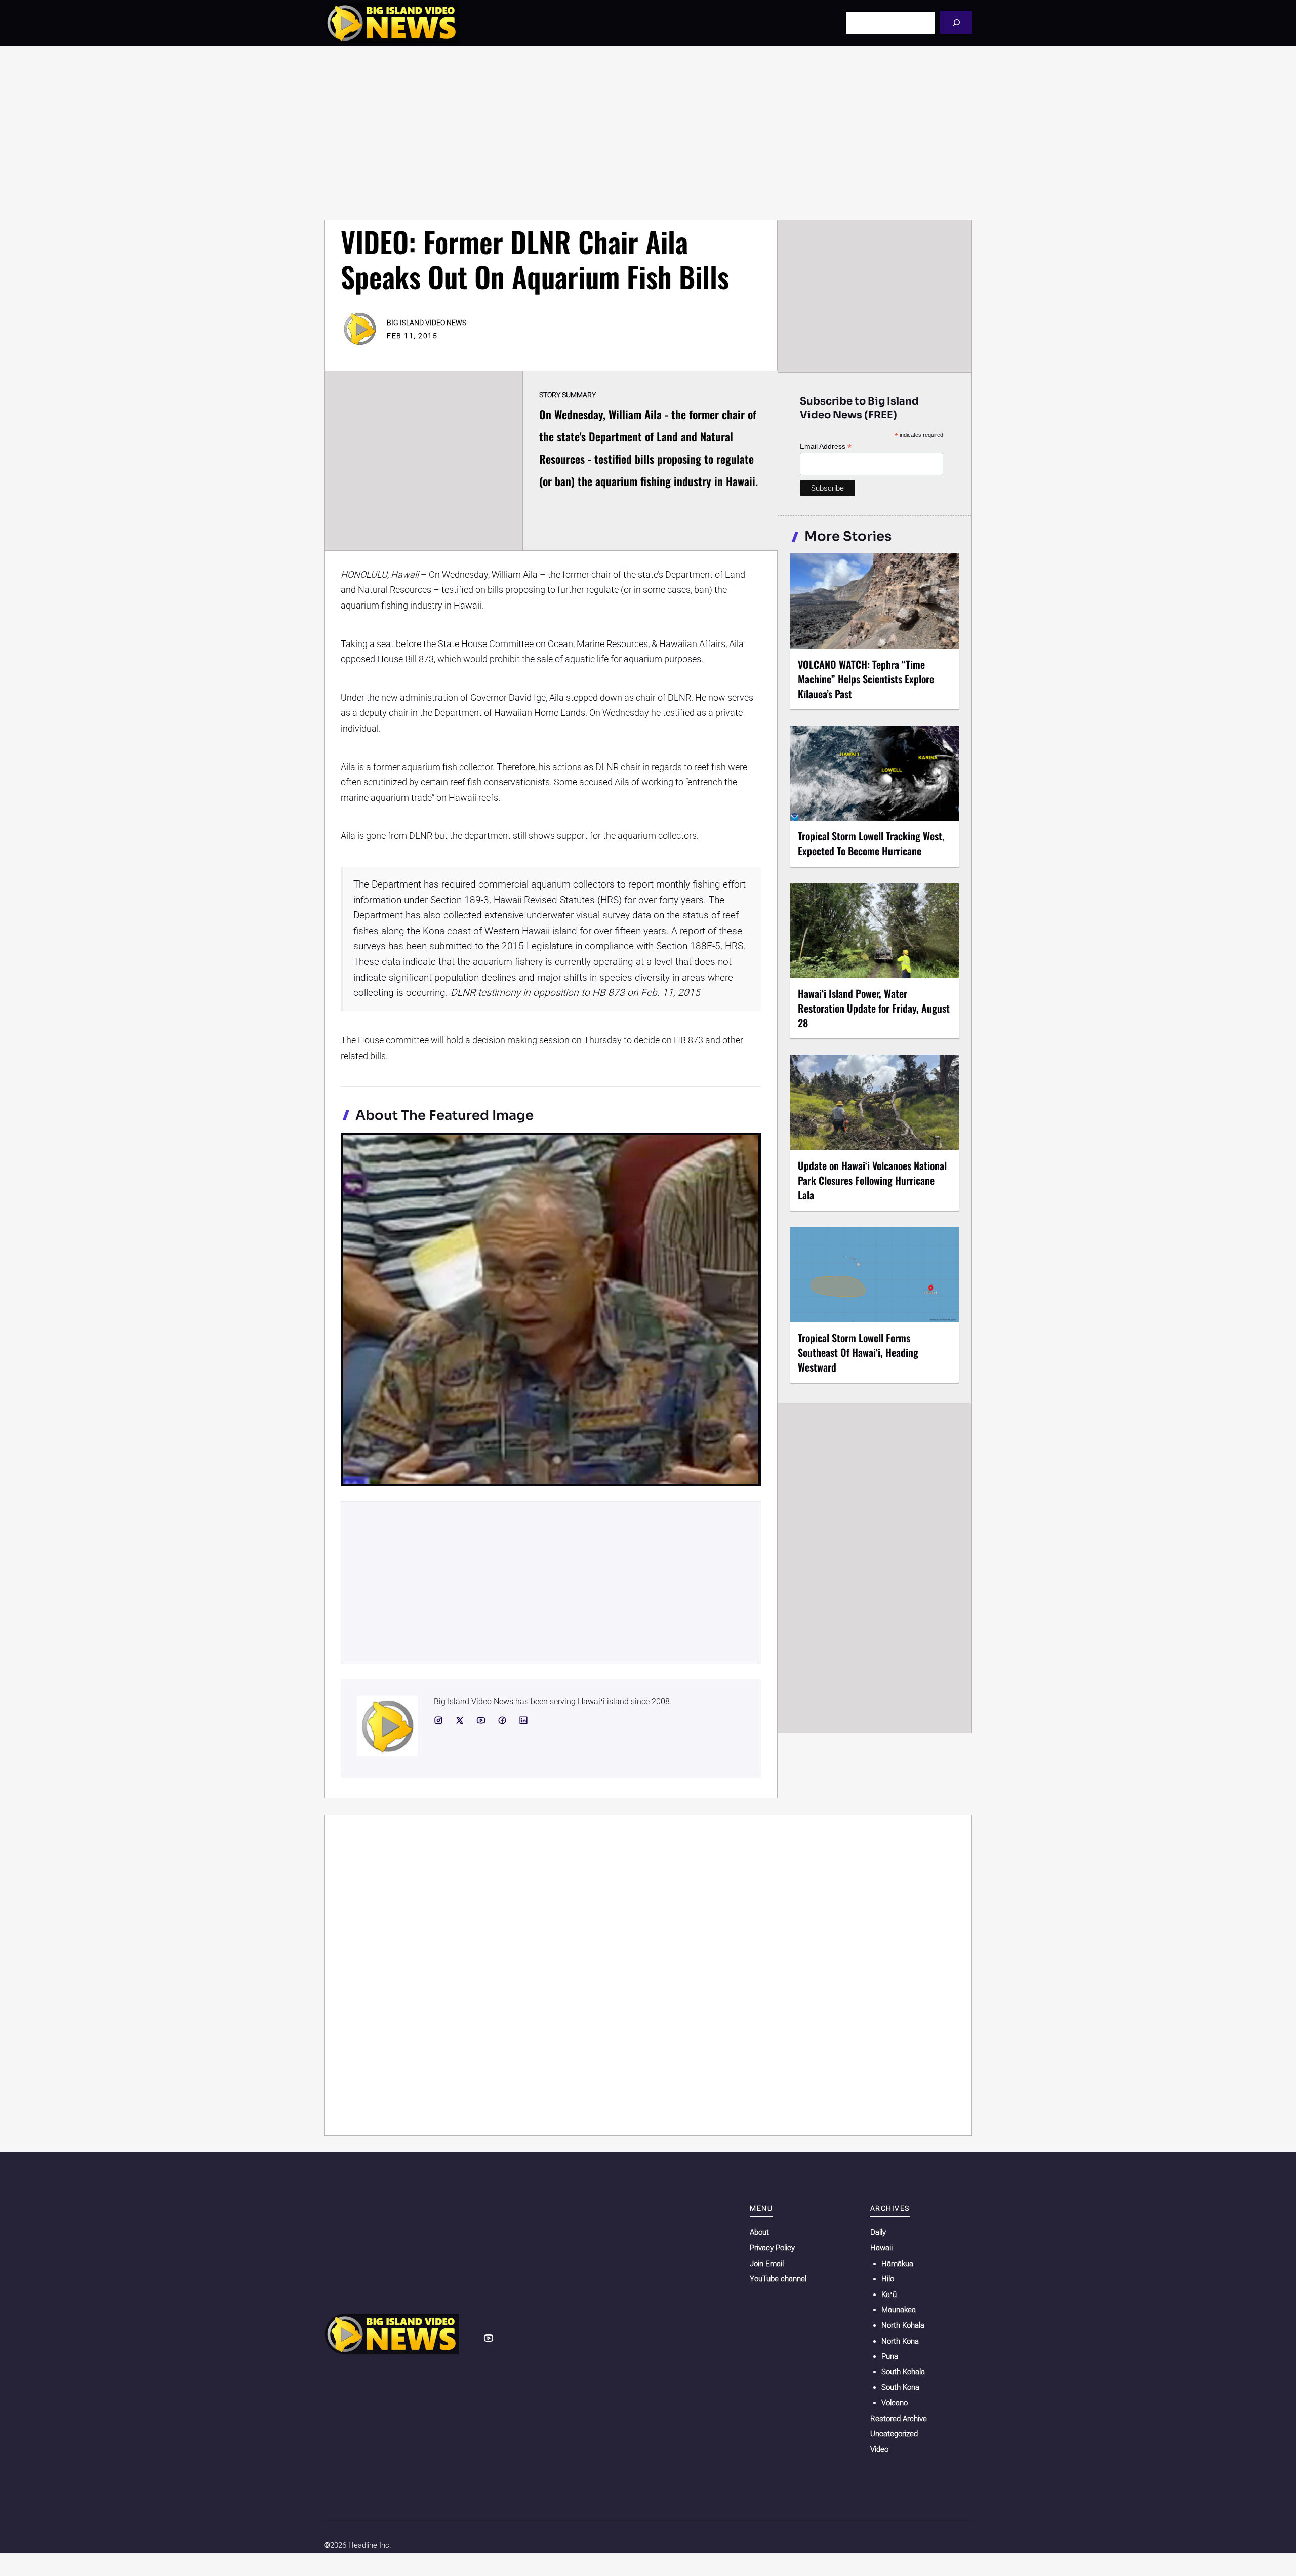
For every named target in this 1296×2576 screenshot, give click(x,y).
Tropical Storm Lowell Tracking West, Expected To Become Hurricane (871, 843)
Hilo (888, 2279)
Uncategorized (894, 2434)
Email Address (826, 446)
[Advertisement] (648, 133)
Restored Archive (899, 2419)
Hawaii (881, 2248)
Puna (890, 2356)
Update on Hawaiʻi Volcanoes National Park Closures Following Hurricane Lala (872, 1180)
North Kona (900, 2341)
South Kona (900, 2387)
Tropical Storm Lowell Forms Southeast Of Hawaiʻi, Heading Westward (858, 1352)
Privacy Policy (772, 2248)
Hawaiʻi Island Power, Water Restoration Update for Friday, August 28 (874, 1008)
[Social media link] (438, 1720)
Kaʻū (889, 2295)
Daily (878, 2232)
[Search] (956, 23)
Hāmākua (897, 2264)
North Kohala (903, 2325)
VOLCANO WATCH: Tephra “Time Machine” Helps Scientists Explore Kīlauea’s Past (866, 679)
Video (879, 2449)
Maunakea (899, 2310)
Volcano (895, 2403)
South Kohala (903, 2372)
